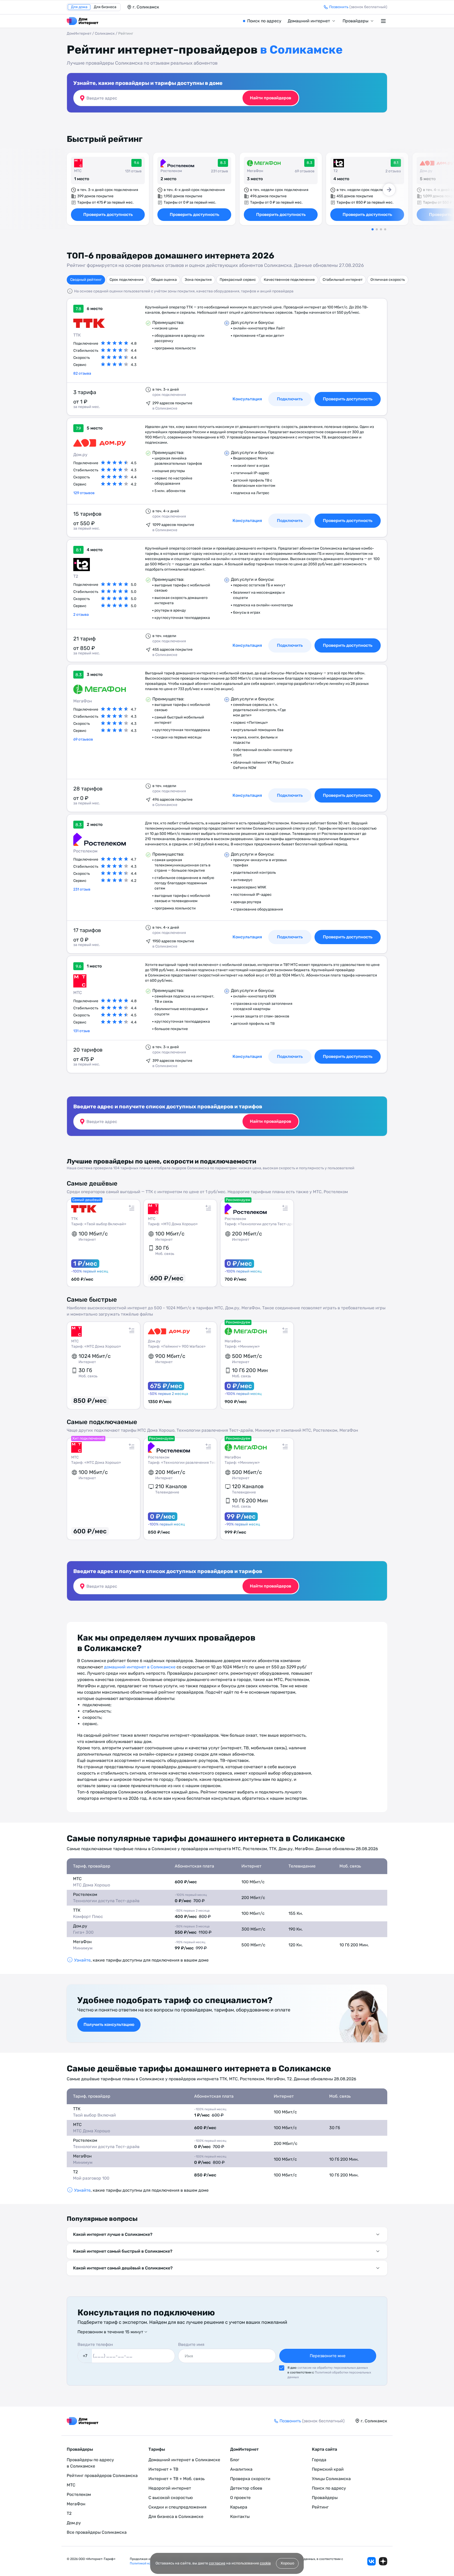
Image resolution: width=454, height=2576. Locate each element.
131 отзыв (82, 1031)
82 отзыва (82, 373)
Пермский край (328, 2469)
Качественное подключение (289, 280)
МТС (78, 171)
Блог (235, 2460)
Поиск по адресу (264, 21)
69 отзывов (83, 739)
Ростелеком (171, 171)
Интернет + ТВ (163, 2469)
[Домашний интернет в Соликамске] (82, 21)
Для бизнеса (105, 7)
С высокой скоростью (171, 2498)
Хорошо (287, 2563)
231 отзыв (82, 889)
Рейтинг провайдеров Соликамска (102, 2476)
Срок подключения (127, 280)
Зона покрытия (198, 280)
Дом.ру (426, 171)
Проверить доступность (108, 214)
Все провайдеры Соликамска (97, 2532)
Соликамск (105, 33)
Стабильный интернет (343, 280)
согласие (217, 2563)
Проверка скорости (250, 2479)
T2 (336, 171)
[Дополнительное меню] (384, 21)
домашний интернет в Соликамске (140, 1667)
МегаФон (255, 171)
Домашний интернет (309, 21)
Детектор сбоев (246, 2488)
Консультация (247, 1056)
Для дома (79, 7)
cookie (265, 2563)
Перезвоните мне (328, 2356)
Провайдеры (355, 21)
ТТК (77, 335)
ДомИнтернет (79, 33)
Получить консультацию (109, 2024)
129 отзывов (84, 493)
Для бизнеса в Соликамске (176, 2516)
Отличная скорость (388, 280)
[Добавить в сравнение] (132, 1208)
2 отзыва (81, 615)
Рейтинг (320, 2507)
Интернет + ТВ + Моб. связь (177, 2479)
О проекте (240, 2498)
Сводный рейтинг (86, 280)
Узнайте (82, 1960)
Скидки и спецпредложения (177, 2507)
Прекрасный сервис (238, 280)
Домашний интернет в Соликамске (184, 2460)
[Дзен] (383, 2561)
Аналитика (241, 2469)
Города (319, 2460)
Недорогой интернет (170, 2488)
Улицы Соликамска (331, 2479)
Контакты (240, 2516)
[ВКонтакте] (372, 2561)
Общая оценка (164, 280)
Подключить (290, 1056)
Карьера (239, 2507)
